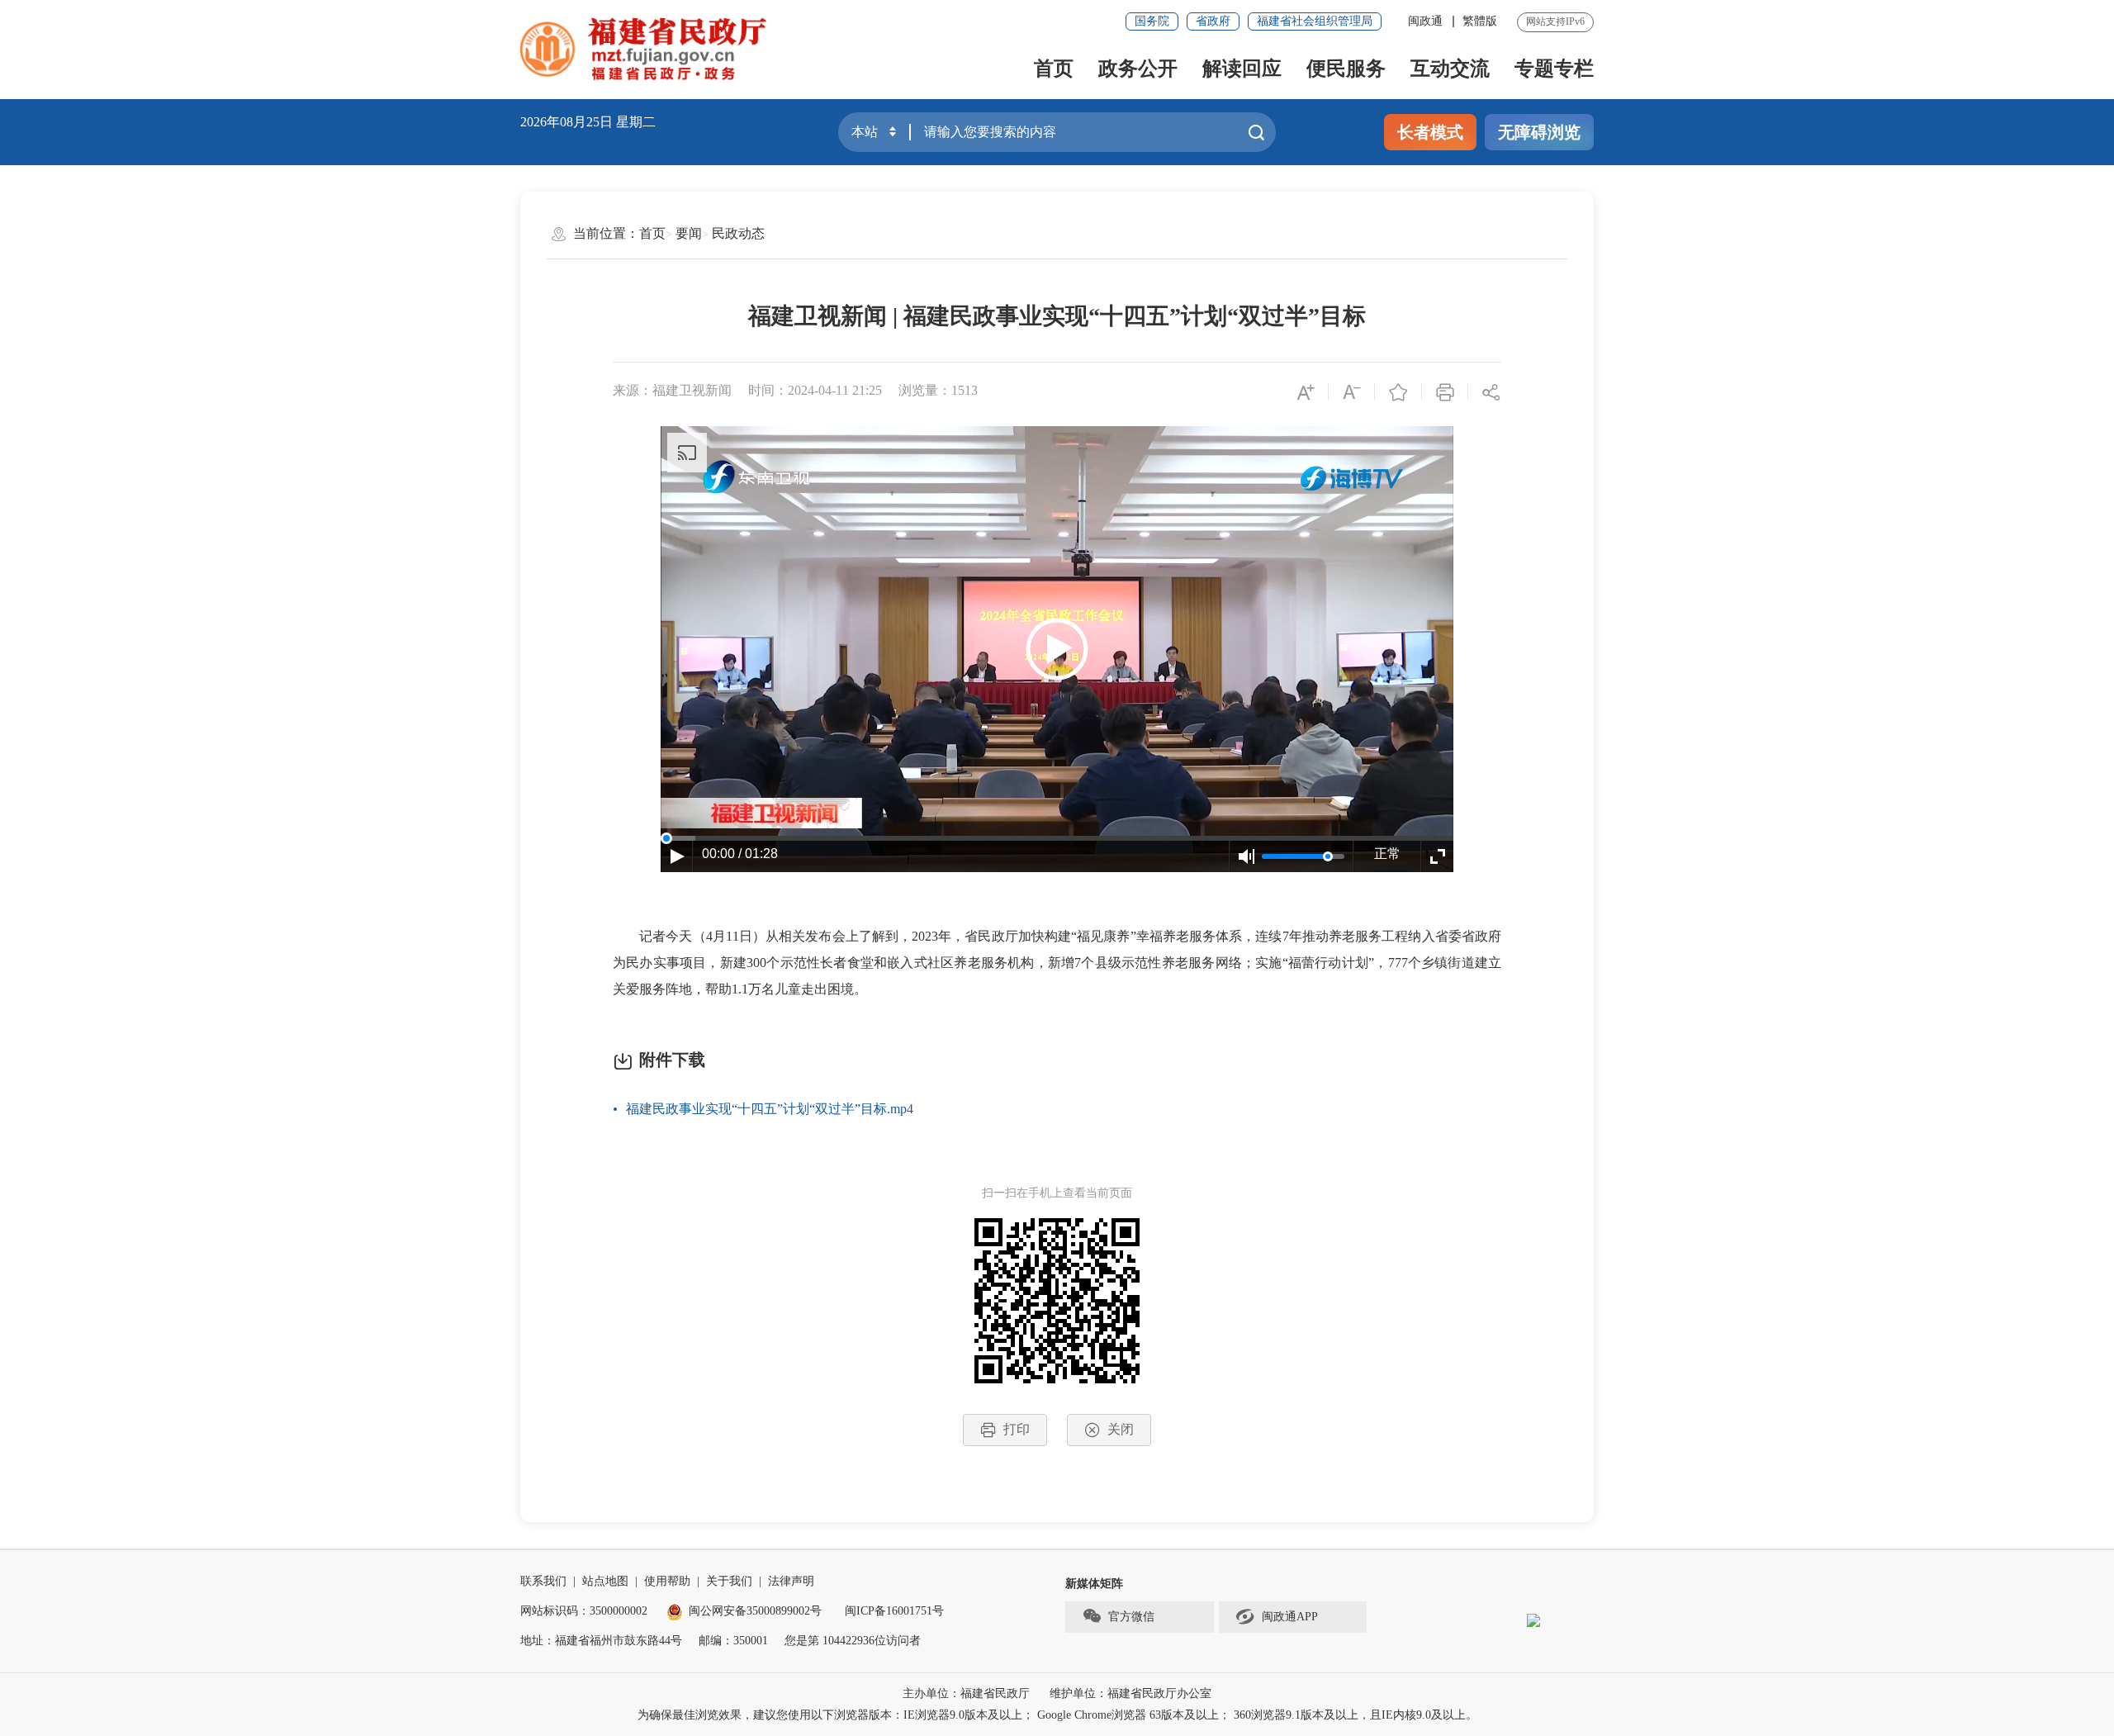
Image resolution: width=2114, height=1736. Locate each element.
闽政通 (1425, 21)
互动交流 (1450, 69)
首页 (1054, 69)
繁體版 (1480, 21)
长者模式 (1430, 132)
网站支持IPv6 (1555, 21)
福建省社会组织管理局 (1315, 21)
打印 (1017, 1429)
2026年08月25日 (566, 122)
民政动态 (738, 233)
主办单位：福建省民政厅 (966, 1693)
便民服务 (1346, 69)
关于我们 (729, 1581)
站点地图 (605, 1581)
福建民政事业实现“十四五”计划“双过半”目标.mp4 (770, 1109)
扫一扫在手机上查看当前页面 (1057, 1193)
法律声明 (791, 1581)
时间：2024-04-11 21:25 (815, 390)
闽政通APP (1290, 1617)
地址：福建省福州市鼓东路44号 (601, 1641)
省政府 (1213, 21)
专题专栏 (1554, 69)
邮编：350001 (733, 1641)
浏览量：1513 (938, 390)
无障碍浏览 (1539, 132)
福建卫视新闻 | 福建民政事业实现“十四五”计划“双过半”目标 (1057, 316)
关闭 (1121, 1429)
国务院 (1152, 21)
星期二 (636, 122)
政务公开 (1138, 69)
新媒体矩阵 (1094, 1584)
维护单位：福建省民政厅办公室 (1130, 1693)
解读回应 (1242, 69)
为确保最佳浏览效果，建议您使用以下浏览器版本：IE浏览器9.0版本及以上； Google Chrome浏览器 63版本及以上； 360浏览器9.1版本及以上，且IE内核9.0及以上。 (1057, 1715)
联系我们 (543, 1581)
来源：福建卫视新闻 (672, 390)
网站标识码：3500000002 (584, 1611)
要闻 (689, 233)
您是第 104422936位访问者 (853, 1641)
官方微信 (1131, 1617)
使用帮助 (667, 1581)
